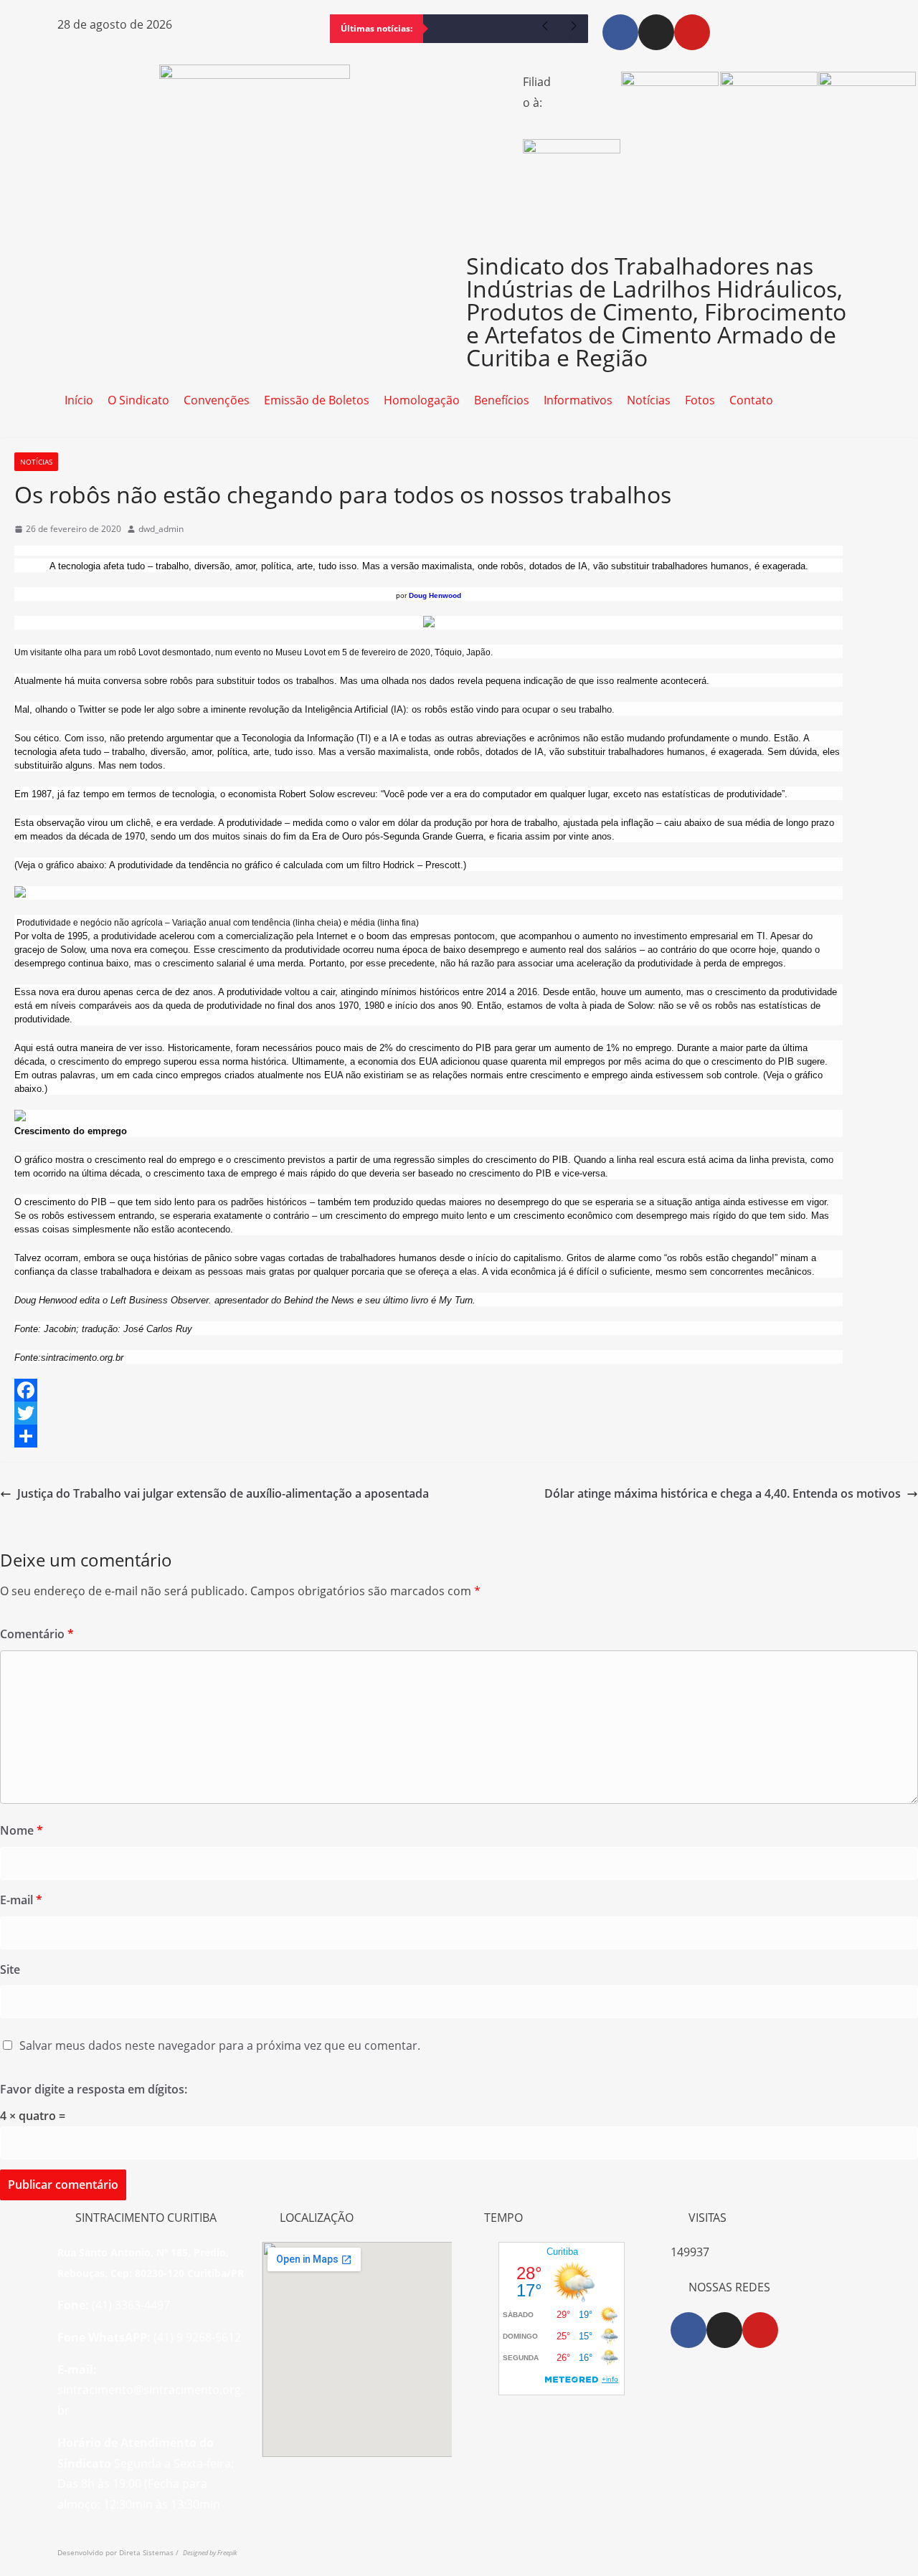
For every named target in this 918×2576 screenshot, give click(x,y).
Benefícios (502, 400)
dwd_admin (161, 529)
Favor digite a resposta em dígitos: (94, 2089)
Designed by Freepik (210, 2553)
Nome (22, 1830)
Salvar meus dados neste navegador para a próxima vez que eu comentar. (220, 2045)
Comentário (37, 1634)
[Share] (459, 1436)
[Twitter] (459, 1413)
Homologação (422, 400)
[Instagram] (656, 32)
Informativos (578, 400)
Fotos (700, 400)
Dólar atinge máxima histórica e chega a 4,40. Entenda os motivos (723, 1493)
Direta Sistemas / (151, 2552)
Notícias (649, 400)
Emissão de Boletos (317, 400)
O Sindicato (138, 400)
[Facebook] (620, 32)
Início (79, 400)
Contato (751, 400)
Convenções (217, 400)
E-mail (21, 1900)
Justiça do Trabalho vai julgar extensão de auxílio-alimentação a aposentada (223, 1493)
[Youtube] (692, 32)
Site (10, 1969)
